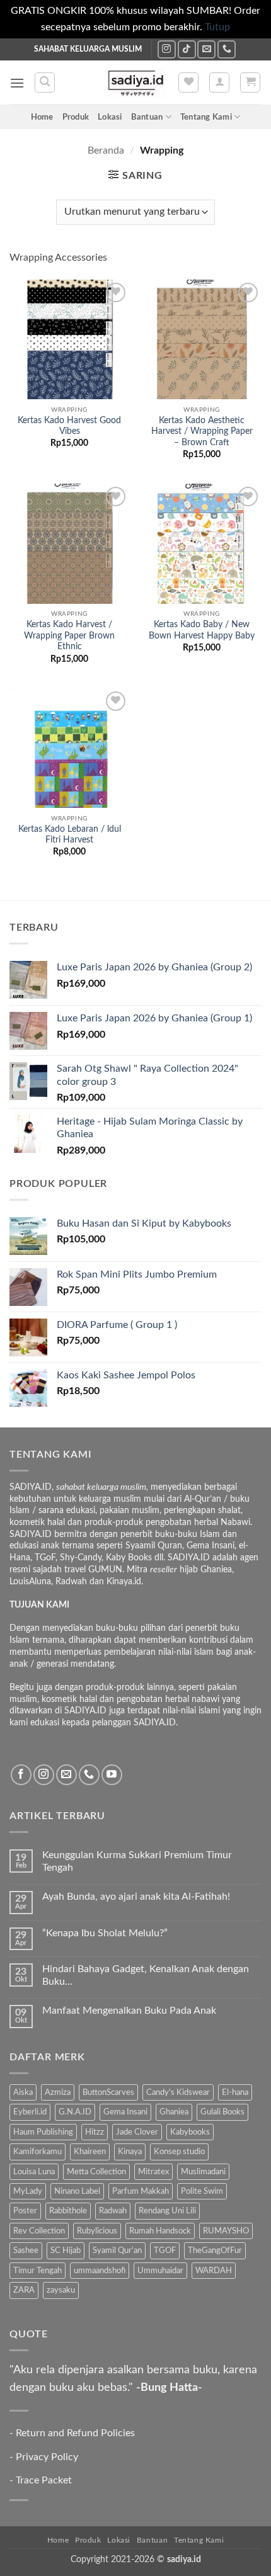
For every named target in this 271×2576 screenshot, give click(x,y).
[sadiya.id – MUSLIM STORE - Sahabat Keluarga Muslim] (136, 83)
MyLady (28, 2191)
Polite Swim (202, 2191)
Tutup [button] (217, 27)
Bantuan (147, 117)
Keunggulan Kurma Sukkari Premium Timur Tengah (137, 1861)
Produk (76, 117)
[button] (17, 83)
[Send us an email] (206, 49)
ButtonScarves (108, 2092)
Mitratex (153, 2172)
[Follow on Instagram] (167, 49)
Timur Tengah (37, 2271)
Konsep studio (179, 2152)
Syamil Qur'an (117, 2250)
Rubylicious (97, 2231)
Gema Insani (125, 2112)
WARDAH (214, 2271)
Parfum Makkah (141, 2191)
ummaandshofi (100, 2271)
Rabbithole (68, 2211)
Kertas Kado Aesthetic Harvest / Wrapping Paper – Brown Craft (202, 432)
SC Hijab (66, 2250)
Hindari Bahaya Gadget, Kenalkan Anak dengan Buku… (146, 1975)
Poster (25, 2211)
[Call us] (227, 49)
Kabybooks (190, 2132)
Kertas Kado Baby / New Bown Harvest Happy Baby (202, 630)
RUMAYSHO (226, 2231)
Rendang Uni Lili (167, 2211)
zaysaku (61, 2290)
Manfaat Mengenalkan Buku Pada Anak (129, 2011)
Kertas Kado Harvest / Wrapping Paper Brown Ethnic (69, 636)
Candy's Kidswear (178, 2092)
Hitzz (95, 2132)
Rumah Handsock (160, 2231)
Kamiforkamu (37, 2152)
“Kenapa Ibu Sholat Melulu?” (105, 1933)
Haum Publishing (43, 2132)
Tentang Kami (206, 117)
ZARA (24, 2290)
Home (42, 117)
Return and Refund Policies (75, 2433)
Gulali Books (222, 2112)
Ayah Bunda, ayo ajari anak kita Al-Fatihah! (136, 1897)
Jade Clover (137, 2132)
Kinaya (130, 2152)
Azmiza (58, 2092)
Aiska (23, 2092)
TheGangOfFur (215, 2250)
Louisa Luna (34, 2172)
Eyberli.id (30, 2112)
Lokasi (110, 117)
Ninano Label (77, 2191)
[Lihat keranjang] (250, 82)
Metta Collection (96, 2172)
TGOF (165, 2250)
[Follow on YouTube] (112, 1775)
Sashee (26, 2250)
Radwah (113, 2211)
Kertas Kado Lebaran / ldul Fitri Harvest (70, 835)
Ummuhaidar (160, 2271)
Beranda (106, 150)
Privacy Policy (47, 2457)
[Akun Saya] (219, 82)
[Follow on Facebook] (21, 1775)
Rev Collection (39, 2231)
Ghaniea (174, 2112)
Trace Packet (44, 2480)
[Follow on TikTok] (187, 49)
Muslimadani (203, 2172)
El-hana (235, 2092)
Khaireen (90, 2152)
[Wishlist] (188, 82)
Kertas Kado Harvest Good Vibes (69, 426)
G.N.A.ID (75, 2112)
